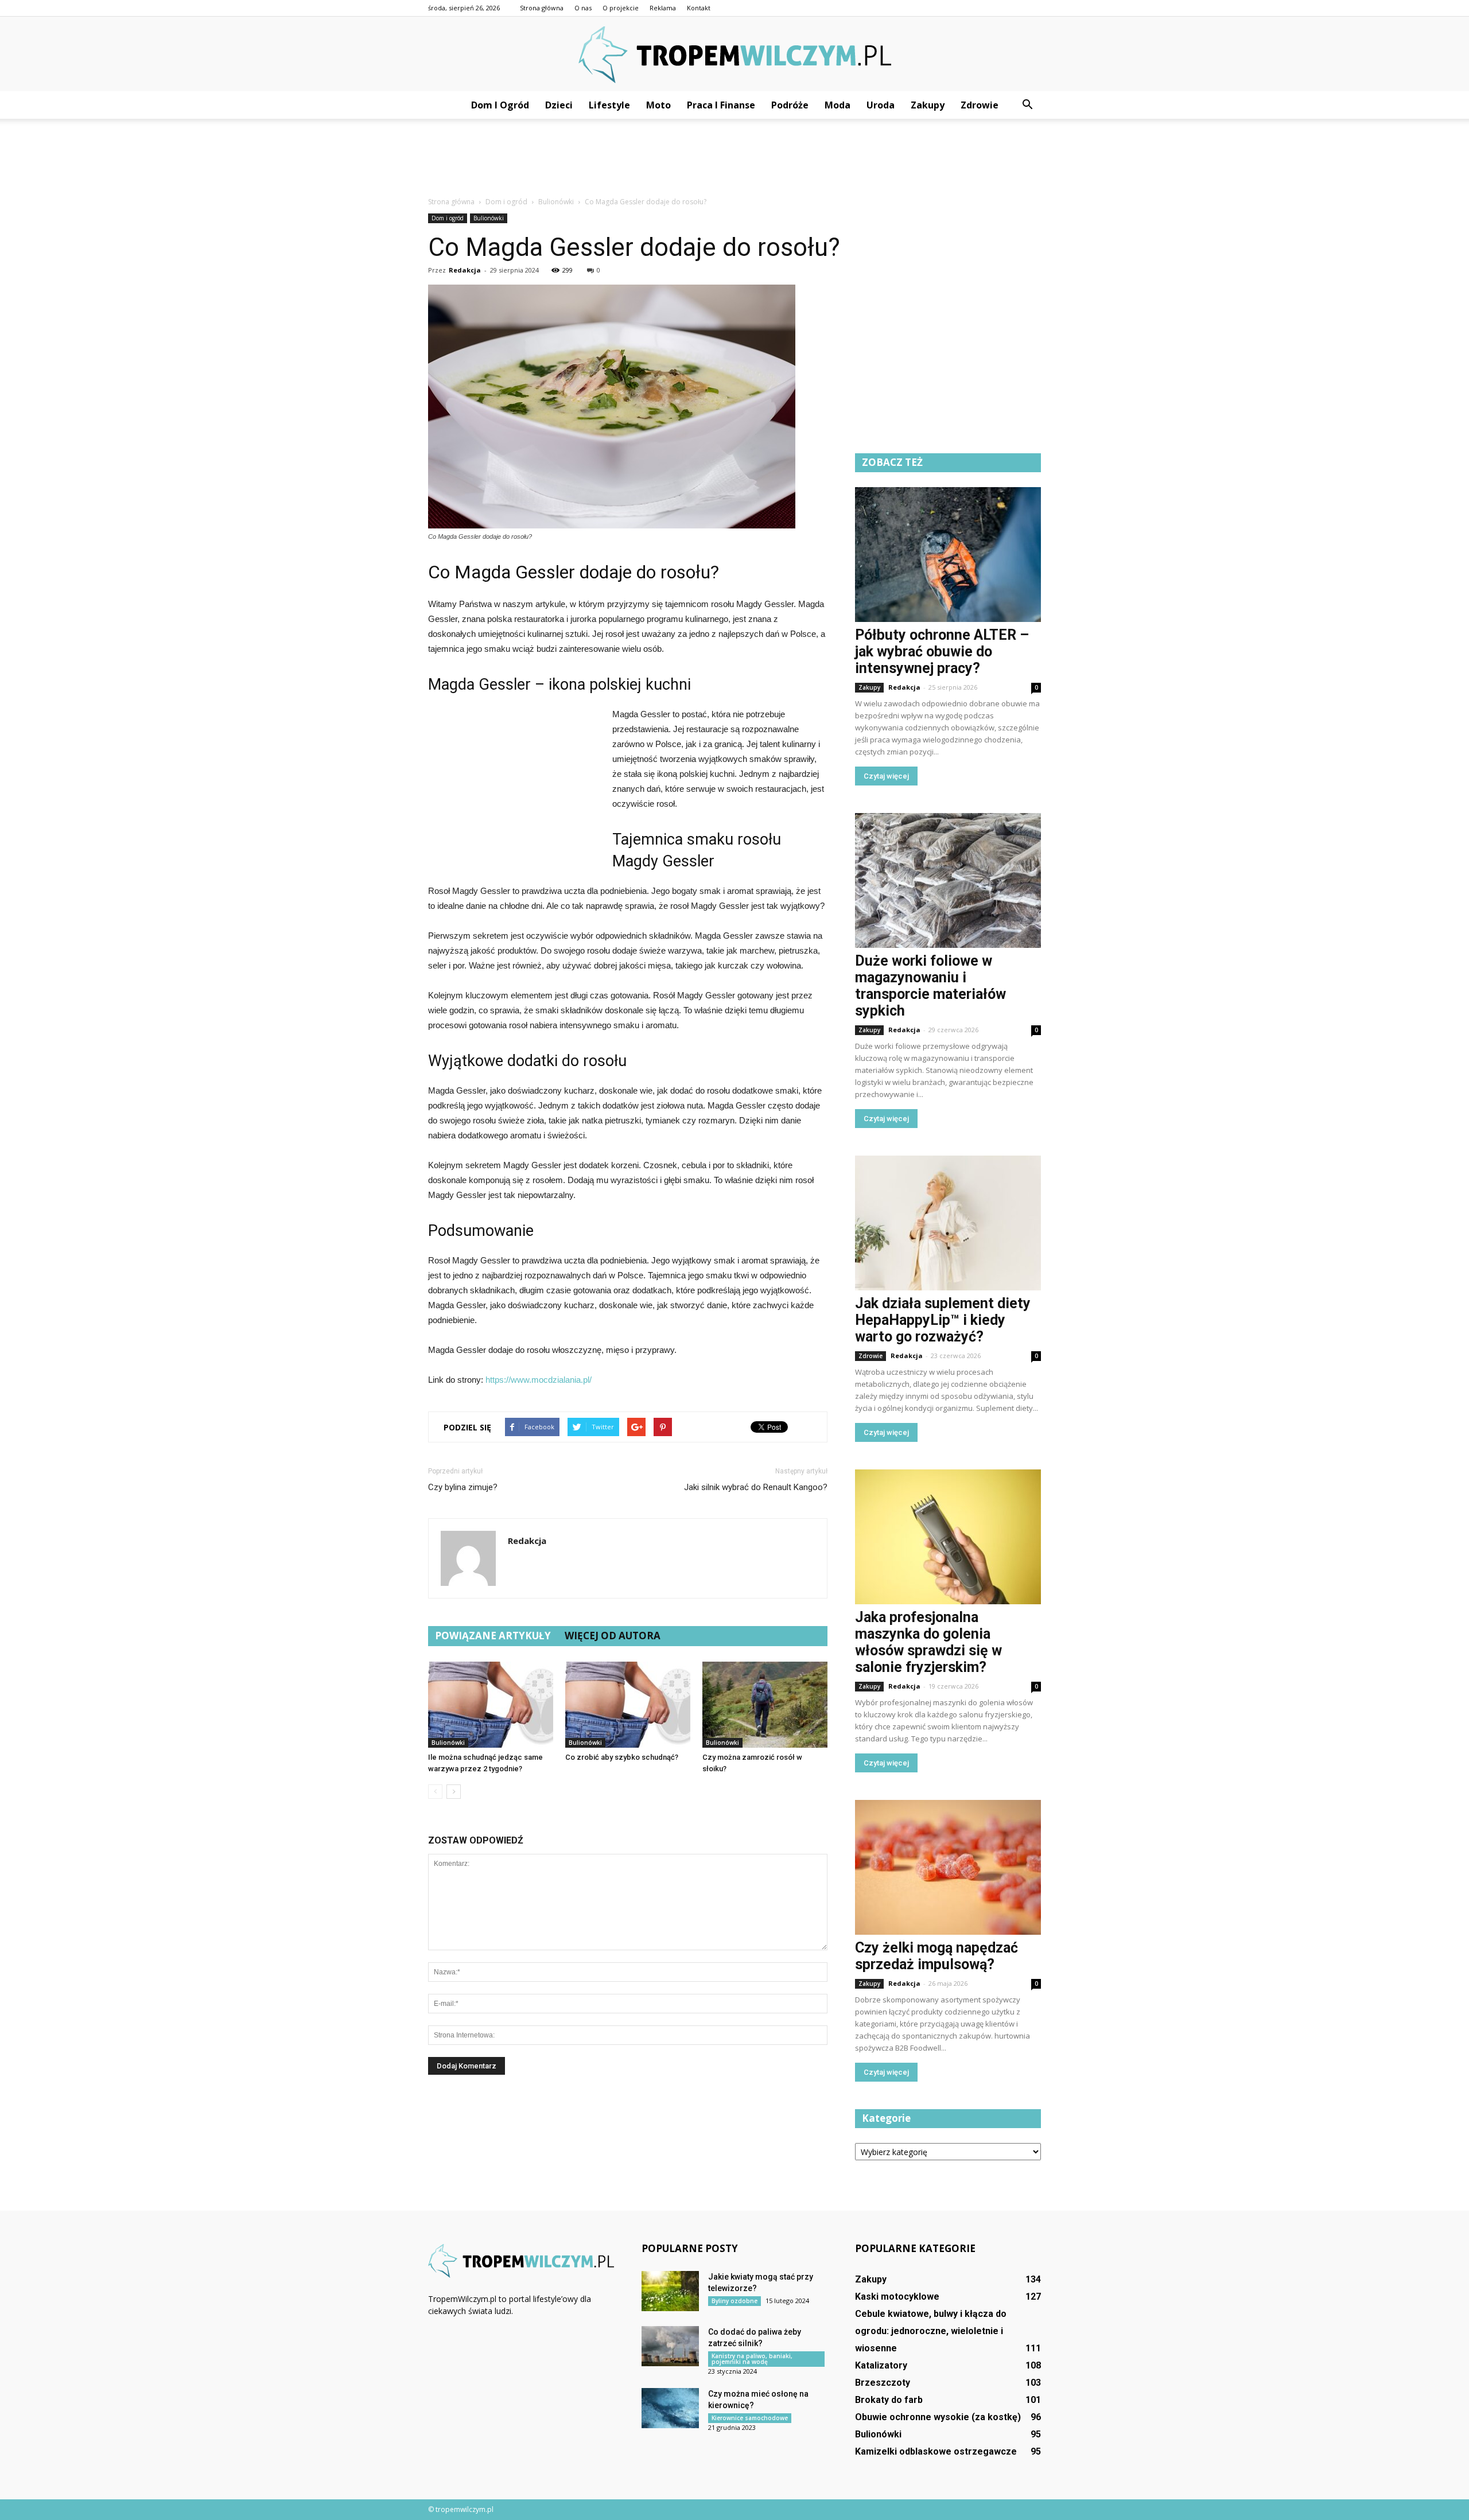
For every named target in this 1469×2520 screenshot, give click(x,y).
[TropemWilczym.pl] (734, 55)
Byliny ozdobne (734, 2301)
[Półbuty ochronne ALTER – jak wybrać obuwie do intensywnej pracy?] (948, 555)
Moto (658, 105)
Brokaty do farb (889, 2400)
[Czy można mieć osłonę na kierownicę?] (670, 2408)
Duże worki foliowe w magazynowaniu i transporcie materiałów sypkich (930, 986)
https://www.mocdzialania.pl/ (539, 1380)
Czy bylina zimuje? (463, 1487)
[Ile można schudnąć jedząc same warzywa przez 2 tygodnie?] (491, 1705)
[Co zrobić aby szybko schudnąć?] (628, 1705)
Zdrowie (980, 105)
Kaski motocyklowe (897, 2297)
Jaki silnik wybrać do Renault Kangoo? (756, 1487)
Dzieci (559, 105)
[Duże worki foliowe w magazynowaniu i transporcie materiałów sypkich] (948, 880)
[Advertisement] (734, 158)
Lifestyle (609, 105)
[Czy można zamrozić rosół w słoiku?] (765, 1705)
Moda (838, 105)
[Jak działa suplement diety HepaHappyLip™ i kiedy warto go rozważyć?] (948, 1223)
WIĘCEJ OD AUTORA (613, 1636)
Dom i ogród (500, 105)
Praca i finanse (721, 105)
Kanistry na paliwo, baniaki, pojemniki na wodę (752, 2359)
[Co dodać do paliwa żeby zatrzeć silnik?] (670, 2346)
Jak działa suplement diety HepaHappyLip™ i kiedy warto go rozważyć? (943, 1320)
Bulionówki (489, 218)
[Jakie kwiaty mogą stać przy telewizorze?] (670, 2291)
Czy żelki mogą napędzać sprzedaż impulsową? (936, 1956)
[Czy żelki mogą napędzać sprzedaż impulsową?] (948, 1867)
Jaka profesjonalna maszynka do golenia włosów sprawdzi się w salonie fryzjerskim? (928, 1642)
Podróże (790, 105)
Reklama (663, 8)
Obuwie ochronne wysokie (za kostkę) (938, 2417)
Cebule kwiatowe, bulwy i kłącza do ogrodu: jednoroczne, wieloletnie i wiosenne (931, 2331)
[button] (1027, 105)
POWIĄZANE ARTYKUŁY (493, 1636)
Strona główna (542, 8)
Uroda (881, 105)
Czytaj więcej (886, 776)
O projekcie (621, 8)
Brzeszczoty (883, 2383)
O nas (583, 8)
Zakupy (928, 105)
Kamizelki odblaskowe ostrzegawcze (936, 2451)
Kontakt (699, 8)
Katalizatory (881, 2365)
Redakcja (465, 270)
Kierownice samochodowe (750, 2418)
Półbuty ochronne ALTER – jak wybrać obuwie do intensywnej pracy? (942, 652)
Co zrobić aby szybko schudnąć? (622, 1757)
